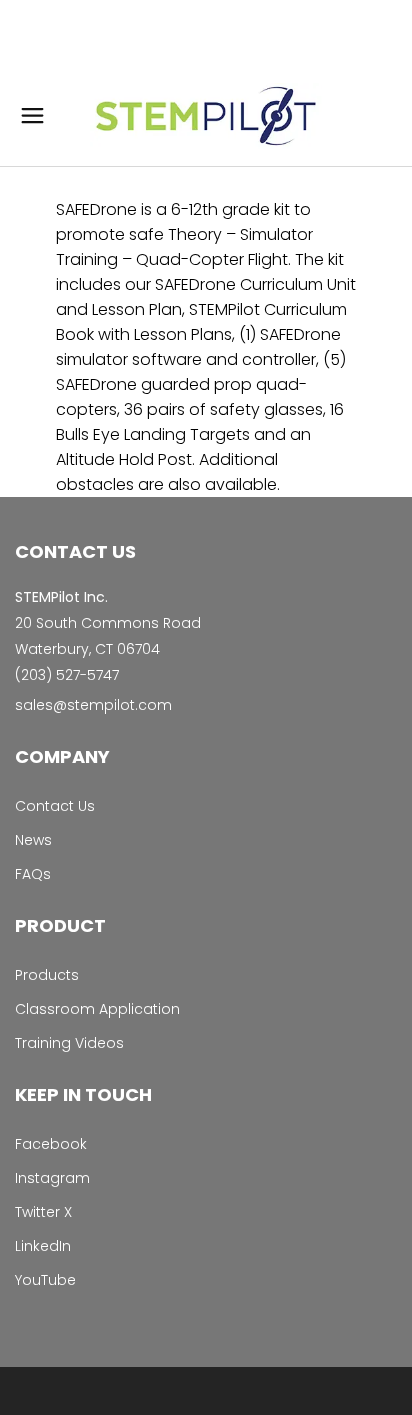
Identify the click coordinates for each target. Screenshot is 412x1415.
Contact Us (55, 806)
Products (47, 975)
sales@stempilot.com (93, 705)
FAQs (33, 874)
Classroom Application (97, 1009)
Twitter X (43, 1212)
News (33, 840)
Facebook (51, 1144)
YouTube (45, 1280)
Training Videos (69, 1043)
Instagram (52, 1178)
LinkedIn (43, 1246)
